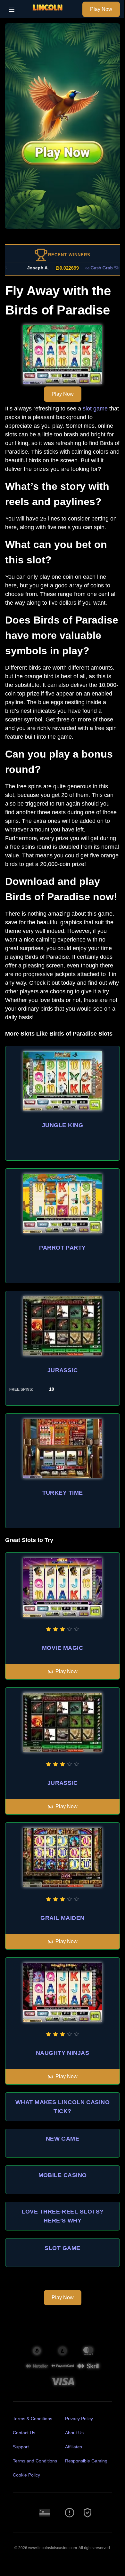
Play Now (101, 9)
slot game (95, 409)
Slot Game (62, 2248)
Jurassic (63, 1370)
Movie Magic (63, 1648)
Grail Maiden (62, 1918)
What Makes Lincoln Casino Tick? (63, 2107)
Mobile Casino (63, 2175)
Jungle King (63, 1125)
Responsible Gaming (86, 2461)
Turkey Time (63, 1493)
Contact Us (24, 2433)
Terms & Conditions (33, 2419)
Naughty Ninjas (63, 2053)
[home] (50, 14)
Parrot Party (62, 1248)
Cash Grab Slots (85, 268)
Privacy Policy (79, 2419)
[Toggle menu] (12, 9)
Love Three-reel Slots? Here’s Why (63, 2216)
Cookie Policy (26, 2475)
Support (21, 2447)
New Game (63, 2139)
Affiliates (74, 2447)
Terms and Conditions (35, 2461)
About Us (74, 2433)
